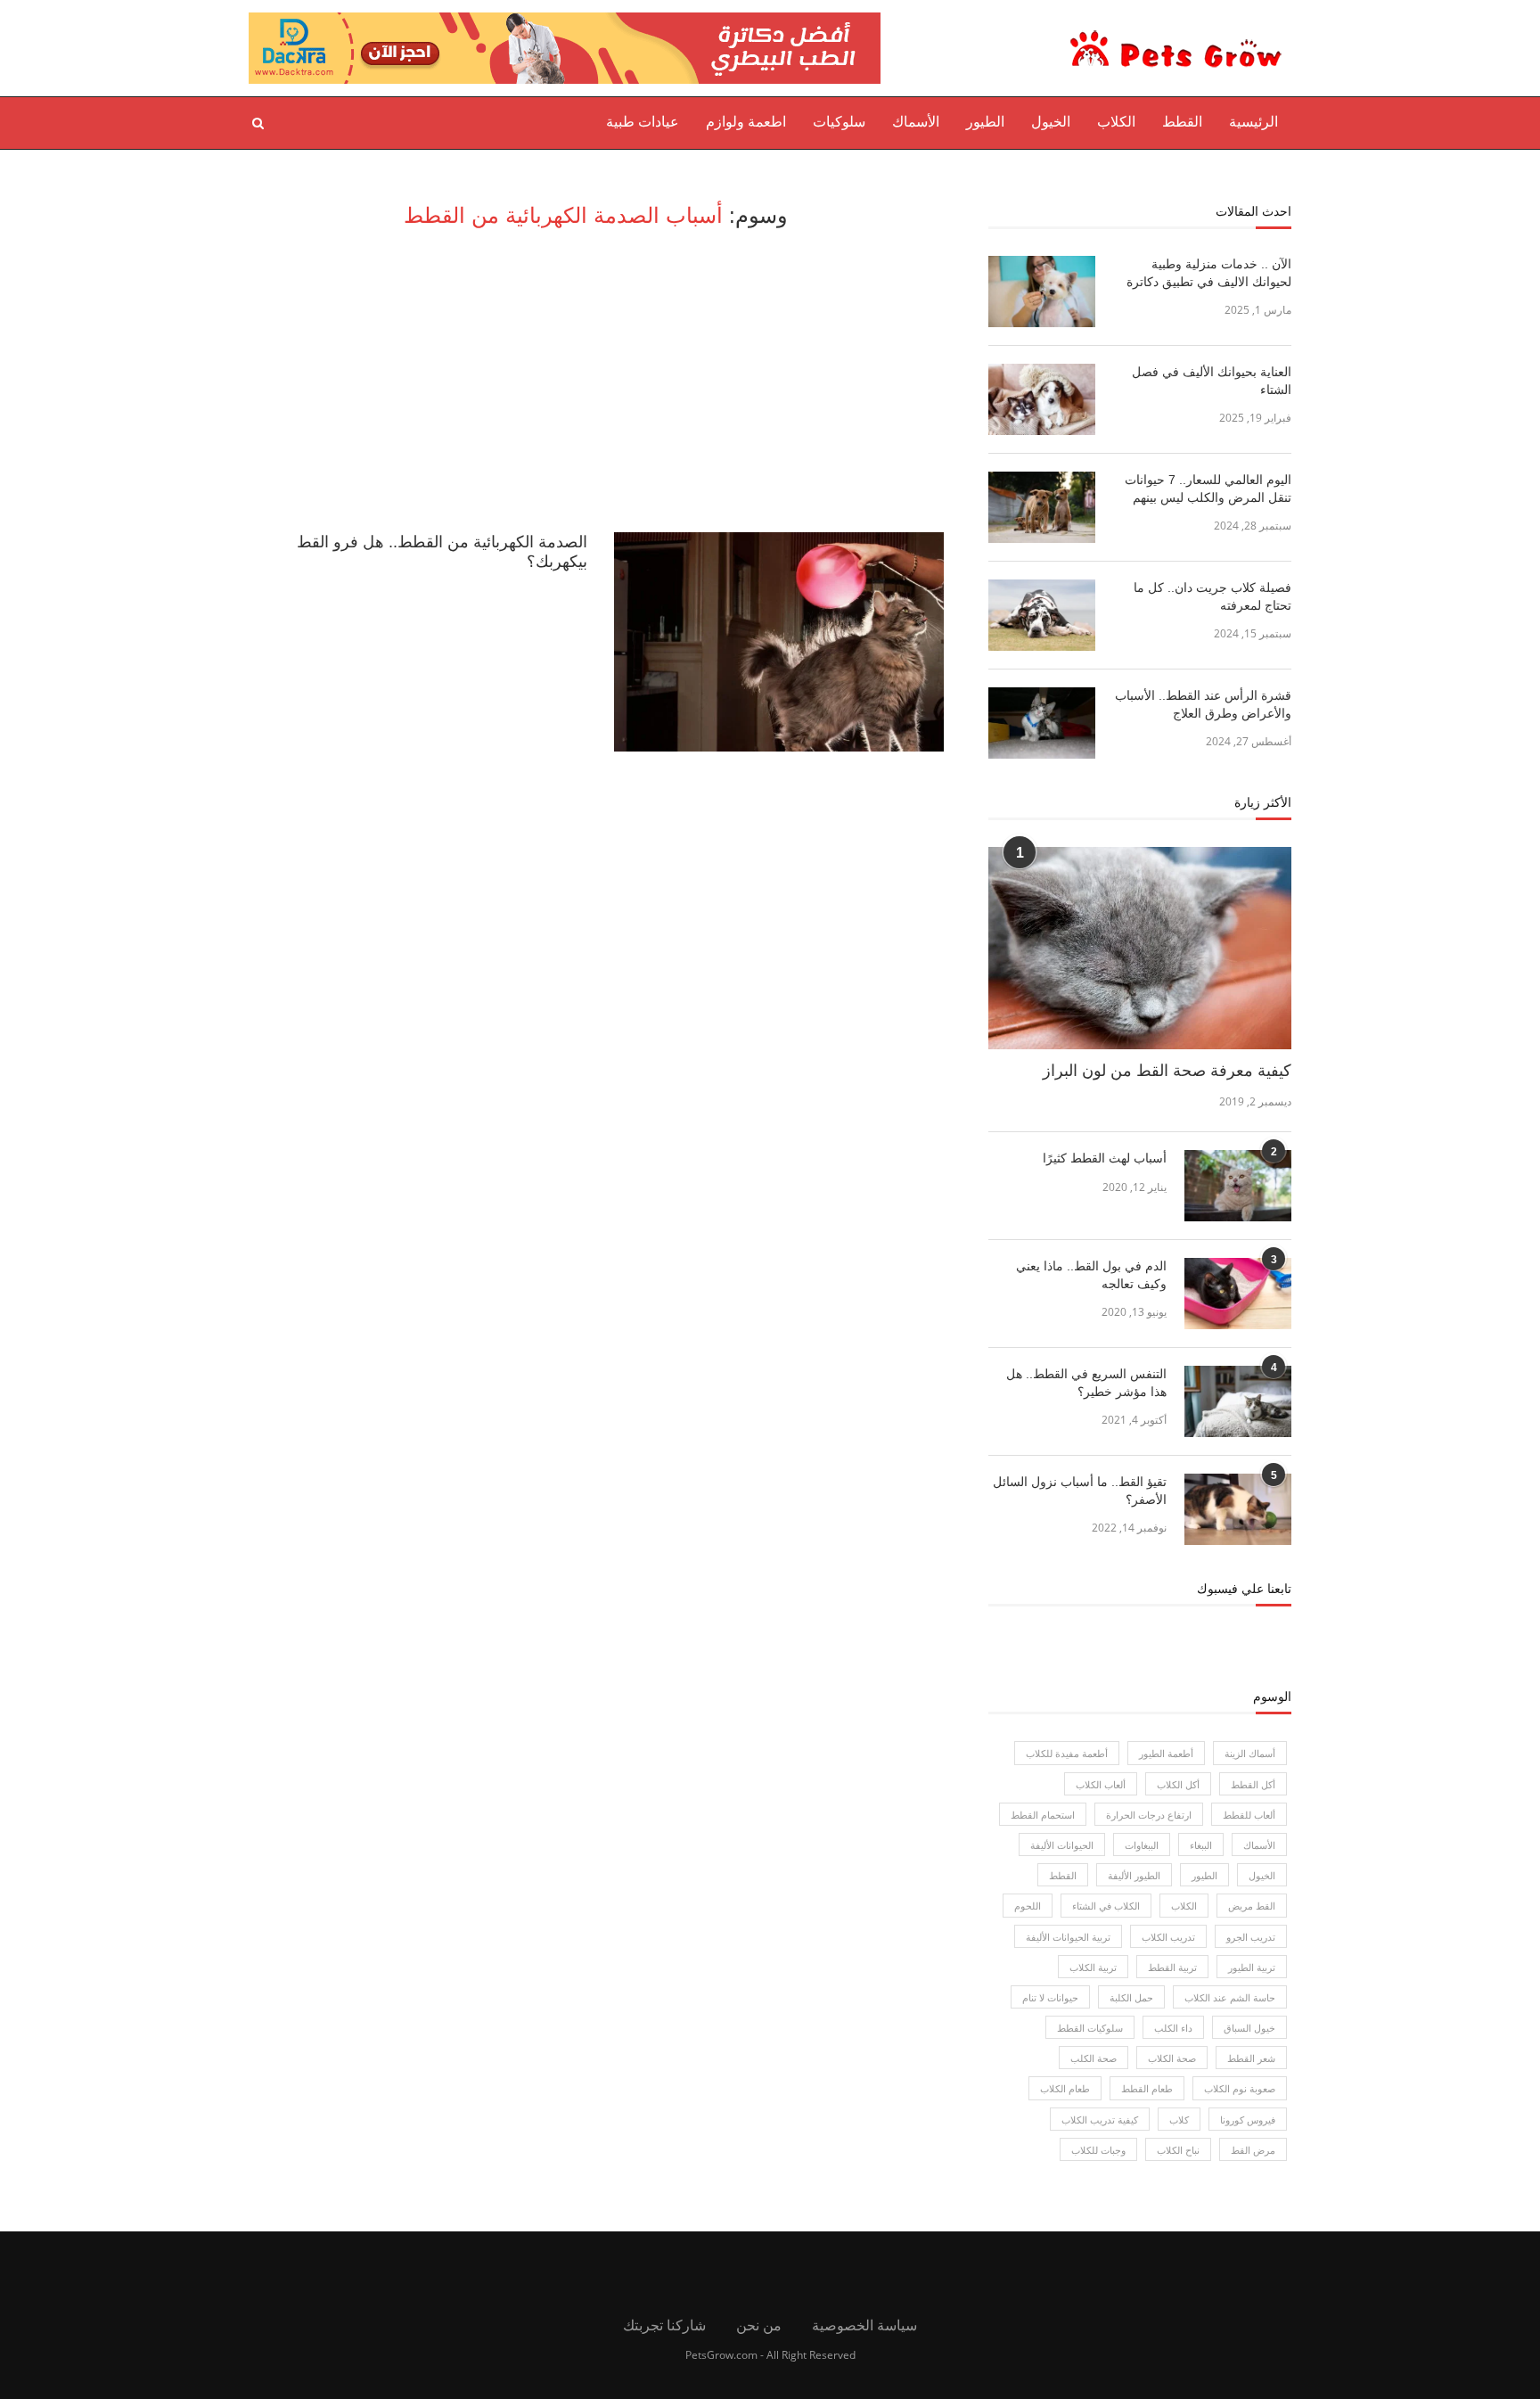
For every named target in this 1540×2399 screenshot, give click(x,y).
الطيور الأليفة (1134, 1875)
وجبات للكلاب (1098, 2150)
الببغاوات (1142, 1845)
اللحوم (1028, 1906)
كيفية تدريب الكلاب (1100, 2120)
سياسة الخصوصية (864, 2325)
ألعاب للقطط (1249, 1815)
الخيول (1051, 122)
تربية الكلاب (1093, 1967)
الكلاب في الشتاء (1106, 1906)
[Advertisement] (596, 381)
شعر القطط (1251, 2058)
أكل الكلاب (1178, 1784)
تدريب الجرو (1251, 1937)
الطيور (985, 122)
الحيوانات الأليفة (1062, 1845)
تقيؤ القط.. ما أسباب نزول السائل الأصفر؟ (1080, 1491)
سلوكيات (839, 122)
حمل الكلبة (1131, 1997)
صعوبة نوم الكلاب (1240, 2088)
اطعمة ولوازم (746, 122)
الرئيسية (1253, 122)
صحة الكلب (1094, 2058)
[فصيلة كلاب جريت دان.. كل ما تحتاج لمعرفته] (1042, 615)
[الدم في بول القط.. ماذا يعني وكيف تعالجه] (1238, 1294)
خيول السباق (1249, 2028)
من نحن (759, 2325)
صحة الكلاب (1172, 2058)
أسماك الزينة (1250, 1753)
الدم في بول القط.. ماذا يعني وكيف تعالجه (1091, 1275)
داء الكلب (1173, 2028)
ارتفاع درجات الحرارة (1149, 1815)
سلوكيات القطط (1090, 2028)
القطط (1182, 122)
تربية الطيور (1252, 1967)
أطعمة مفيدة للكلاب (1067, 1753)
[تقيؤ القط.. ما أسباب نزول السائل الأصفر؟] (1238, 1509)
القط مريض (1252, 1906)
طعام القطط (1147, 2088)
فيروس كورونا (1248, 2120)
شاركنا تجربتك (664, 2325)
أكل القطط (1253, 1784)
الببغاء (1201, 1845)
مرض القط (1253, 2150)
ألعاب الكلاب (1101, 1784)
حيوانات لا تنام (1050, 1997)
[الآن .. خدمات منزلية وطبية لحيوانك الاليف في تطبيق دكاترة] (1042, 292)
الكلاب (1116, 122)
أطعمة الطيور (1166, 1753)
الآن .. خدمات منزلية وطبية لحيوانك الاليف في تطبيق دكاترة (1209, 273)
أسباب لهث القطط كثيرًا (1105, 1158)
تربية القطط (1172, 1967)
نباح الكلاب (1178, 2150)
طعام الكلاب (1065, 2088)
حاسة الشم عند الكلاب (1230, 1997)
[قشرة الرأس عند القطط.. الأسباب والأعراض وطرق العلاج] (1042, 723)
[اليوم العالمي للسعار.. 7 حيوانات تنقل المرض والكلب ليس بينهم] (1042, 507)
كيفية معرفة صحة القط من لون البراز (1167, 1071)
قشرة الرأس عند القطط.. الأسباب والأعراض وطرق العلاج (1203, 704)
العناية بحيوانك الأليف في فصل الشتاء (1212, 381)
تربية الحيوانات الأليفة (1068, 1937)
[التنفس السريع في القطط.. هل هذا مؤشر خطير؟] (1238, 1401)
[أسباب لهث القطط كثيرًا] (1238, 1186)
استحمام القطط (1043, 1815)
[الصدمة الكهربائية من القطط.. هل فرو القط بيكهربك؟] (779, 642)
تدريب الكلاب (1168, 1937)
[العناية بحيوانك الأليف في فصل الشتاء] (1042, 399)
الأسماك (916, 122)
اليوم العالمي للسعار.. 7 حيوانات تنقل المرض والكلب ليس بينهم (1208, 489)
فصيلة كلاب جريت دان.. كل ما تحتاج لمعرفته (1212, 596)
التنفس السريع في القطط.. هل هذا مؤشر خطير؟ (1086, 1383)
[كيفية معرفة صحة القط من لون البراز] (1140, 948)
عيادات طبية (643, 122)
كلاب (1179, 2120)
